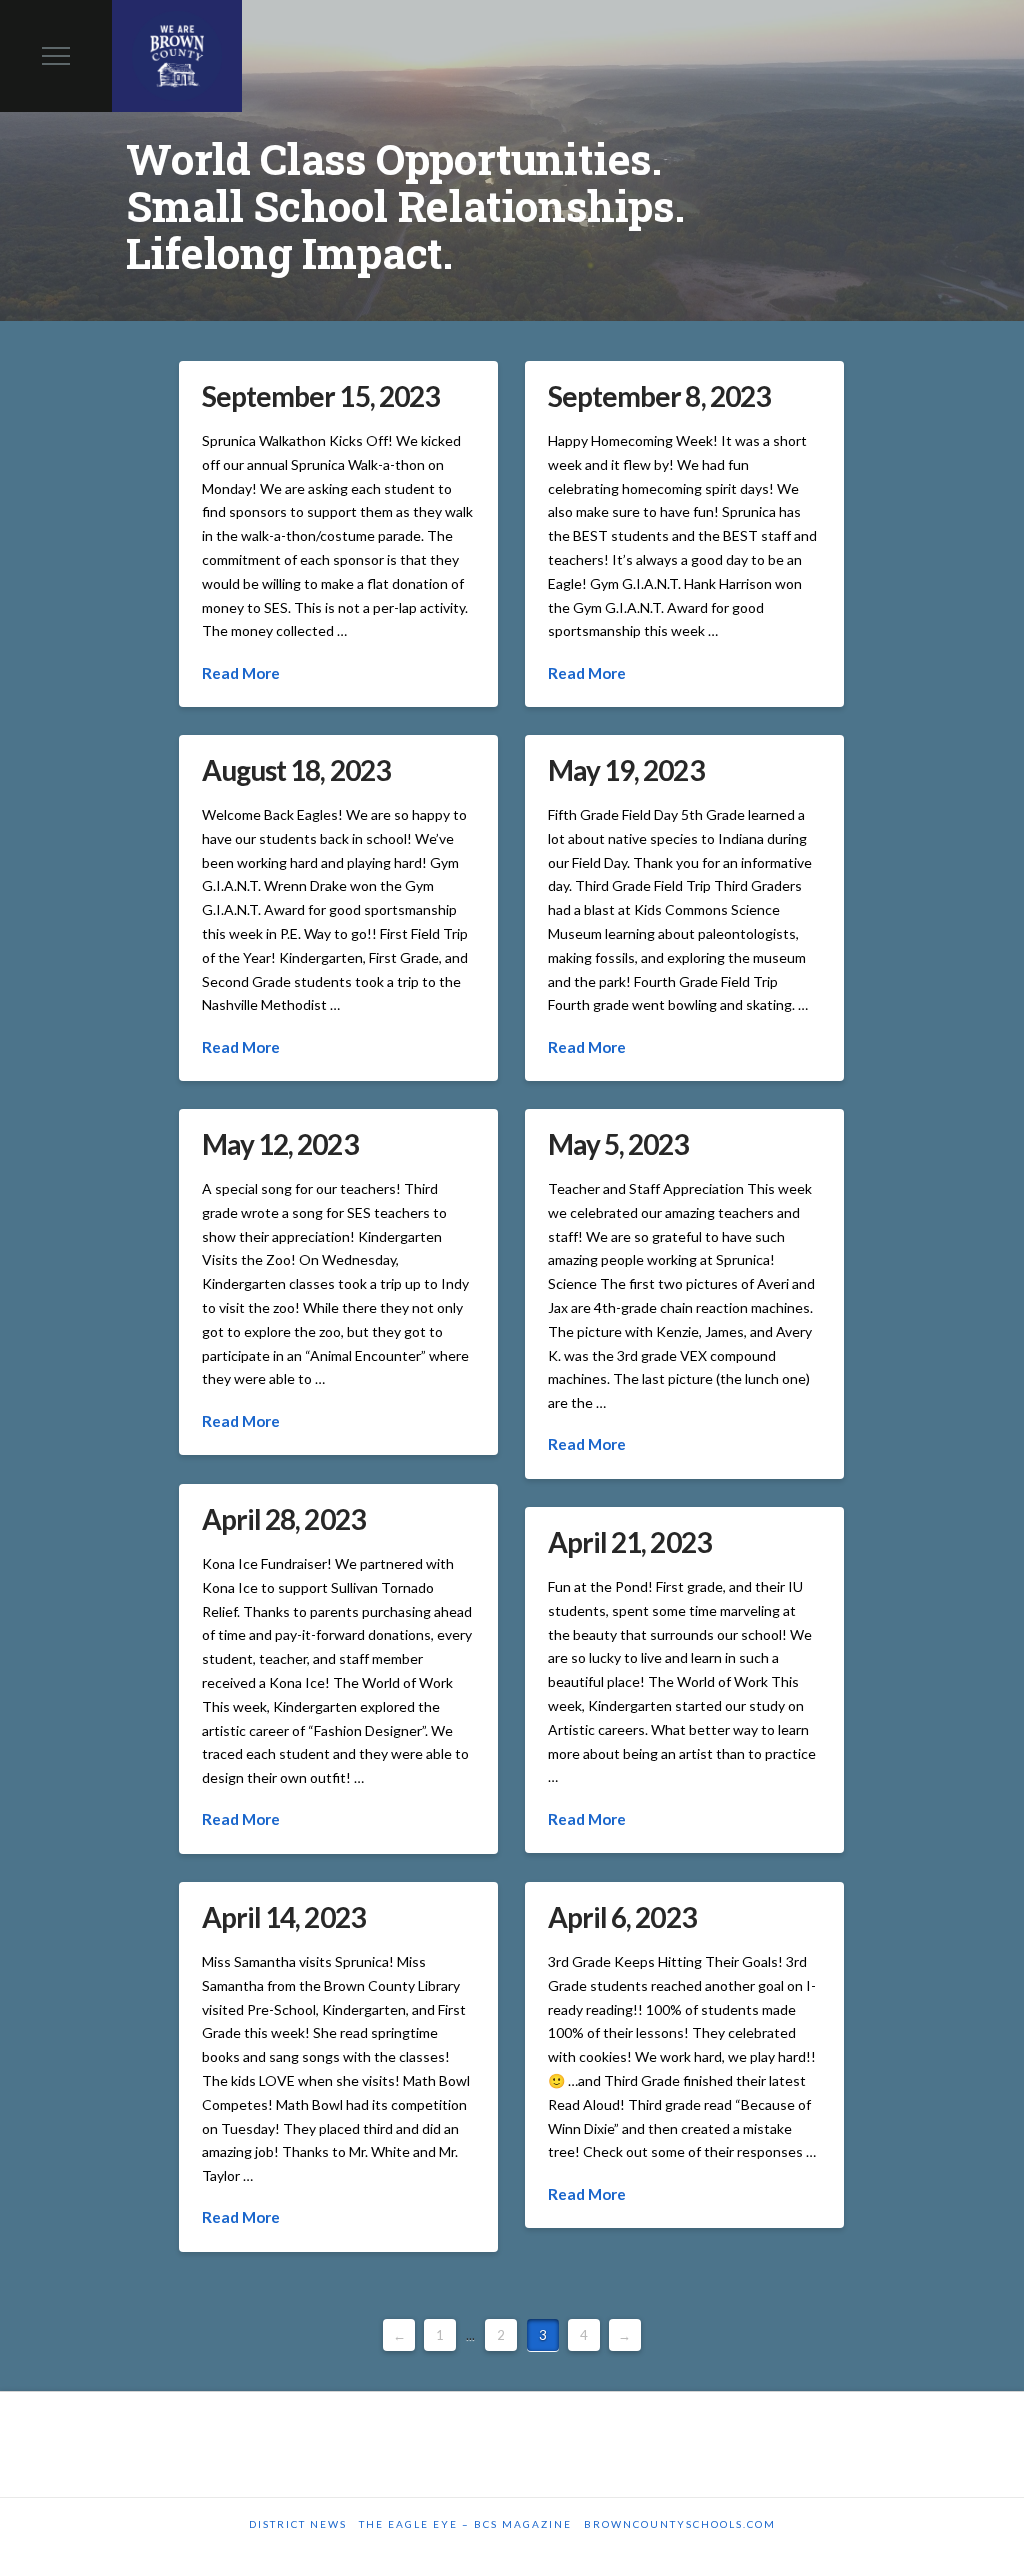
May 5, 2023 (618, 1144)
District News (298, 2524)
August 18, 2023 (295, 770)
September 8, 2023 (658, 396)
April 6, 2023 (621, 1917)
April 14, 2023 (283, 1917)
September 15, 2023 (320, 396)
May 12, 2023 (279, 1144)
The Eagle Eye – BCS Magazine (465, 2524)
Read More (241, 673)
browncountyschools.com (680, 2524)
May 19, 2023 (625, 770)
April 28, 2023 (283, 1519)
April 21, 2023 (629, 1542)
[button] (56, 56)
